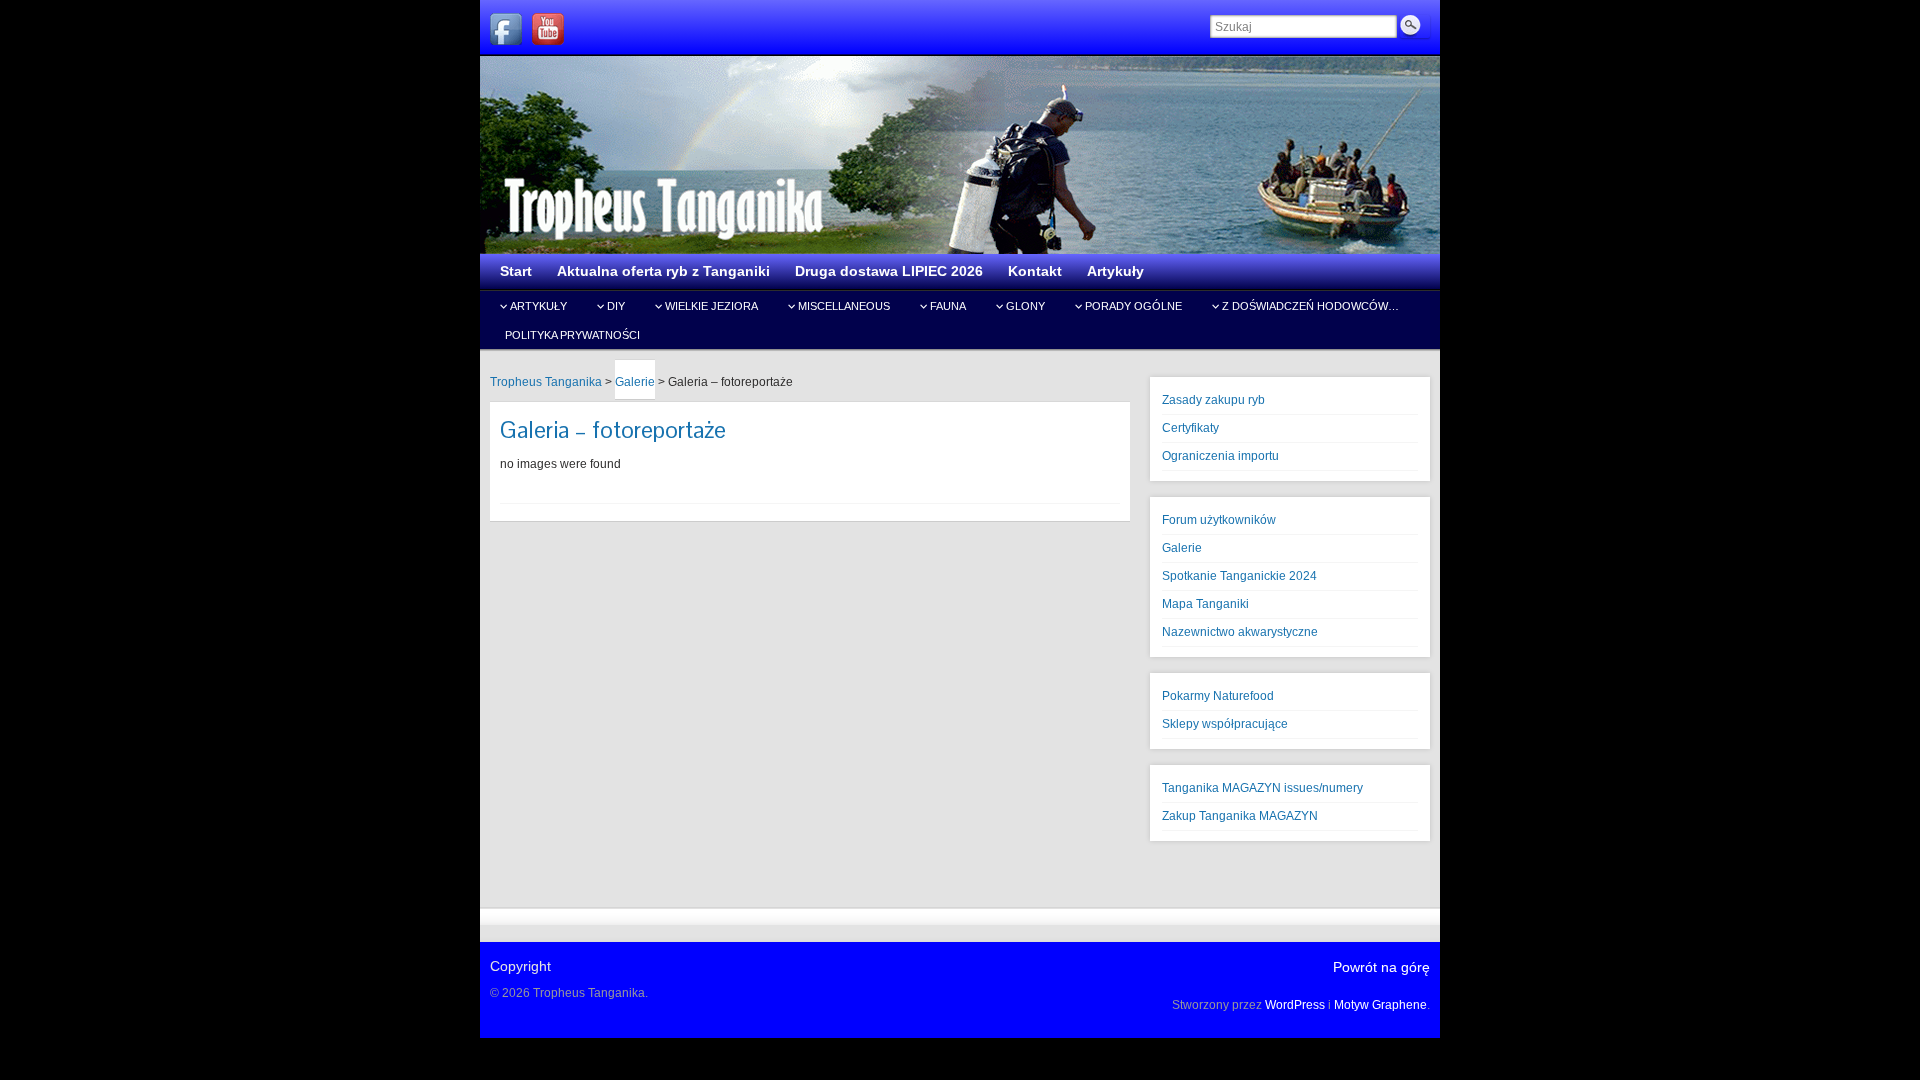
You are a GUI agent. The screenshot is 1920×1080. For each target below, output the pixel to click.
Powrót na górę (1381, 967)
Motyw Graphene (1380, 1005)
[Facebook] (506, 29)
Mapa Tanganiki (1205, 604)
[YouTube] (548, 29)
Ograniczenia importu (1220, 456)
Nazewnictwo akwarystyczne (1240, 632)
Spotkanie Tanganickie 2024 (1239, 576)
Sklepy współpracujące (1225, 724)
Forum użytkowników (1219, 520)
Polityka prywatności (572, 335)
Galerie (1182, 548)
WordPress (1295, 1005)
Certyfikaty (1190, 428)
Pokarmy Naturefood (1218, 696)
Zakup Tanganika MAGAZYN (1240, 816)
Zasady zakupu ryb (1213, 400)
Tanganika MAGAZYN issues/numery (1262, 788)
